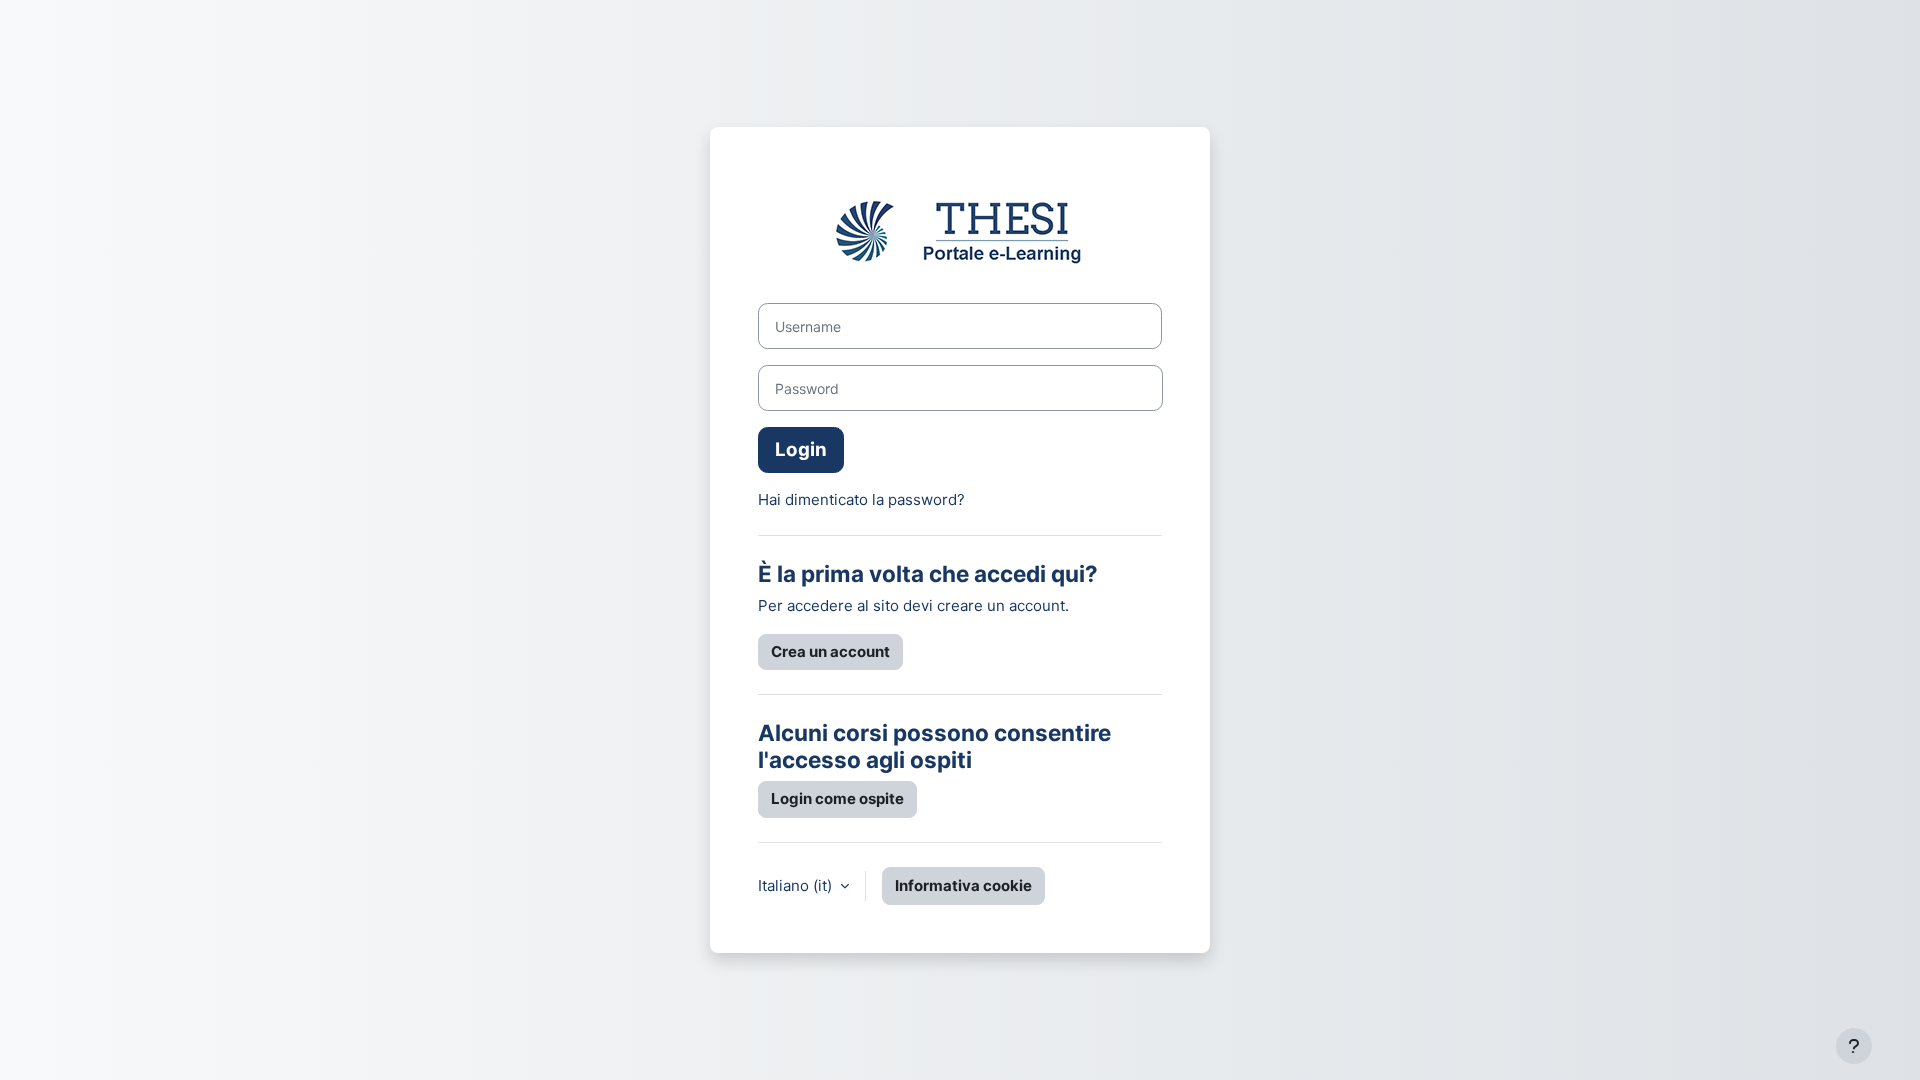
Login (801, 449)
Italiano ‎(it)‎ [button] (797, 885)
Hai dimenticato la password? (861, 499)
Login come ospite (837, 798)
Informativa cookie (963, 885)
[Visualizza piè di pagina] (1854, 1046)
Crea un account (830, 651)
